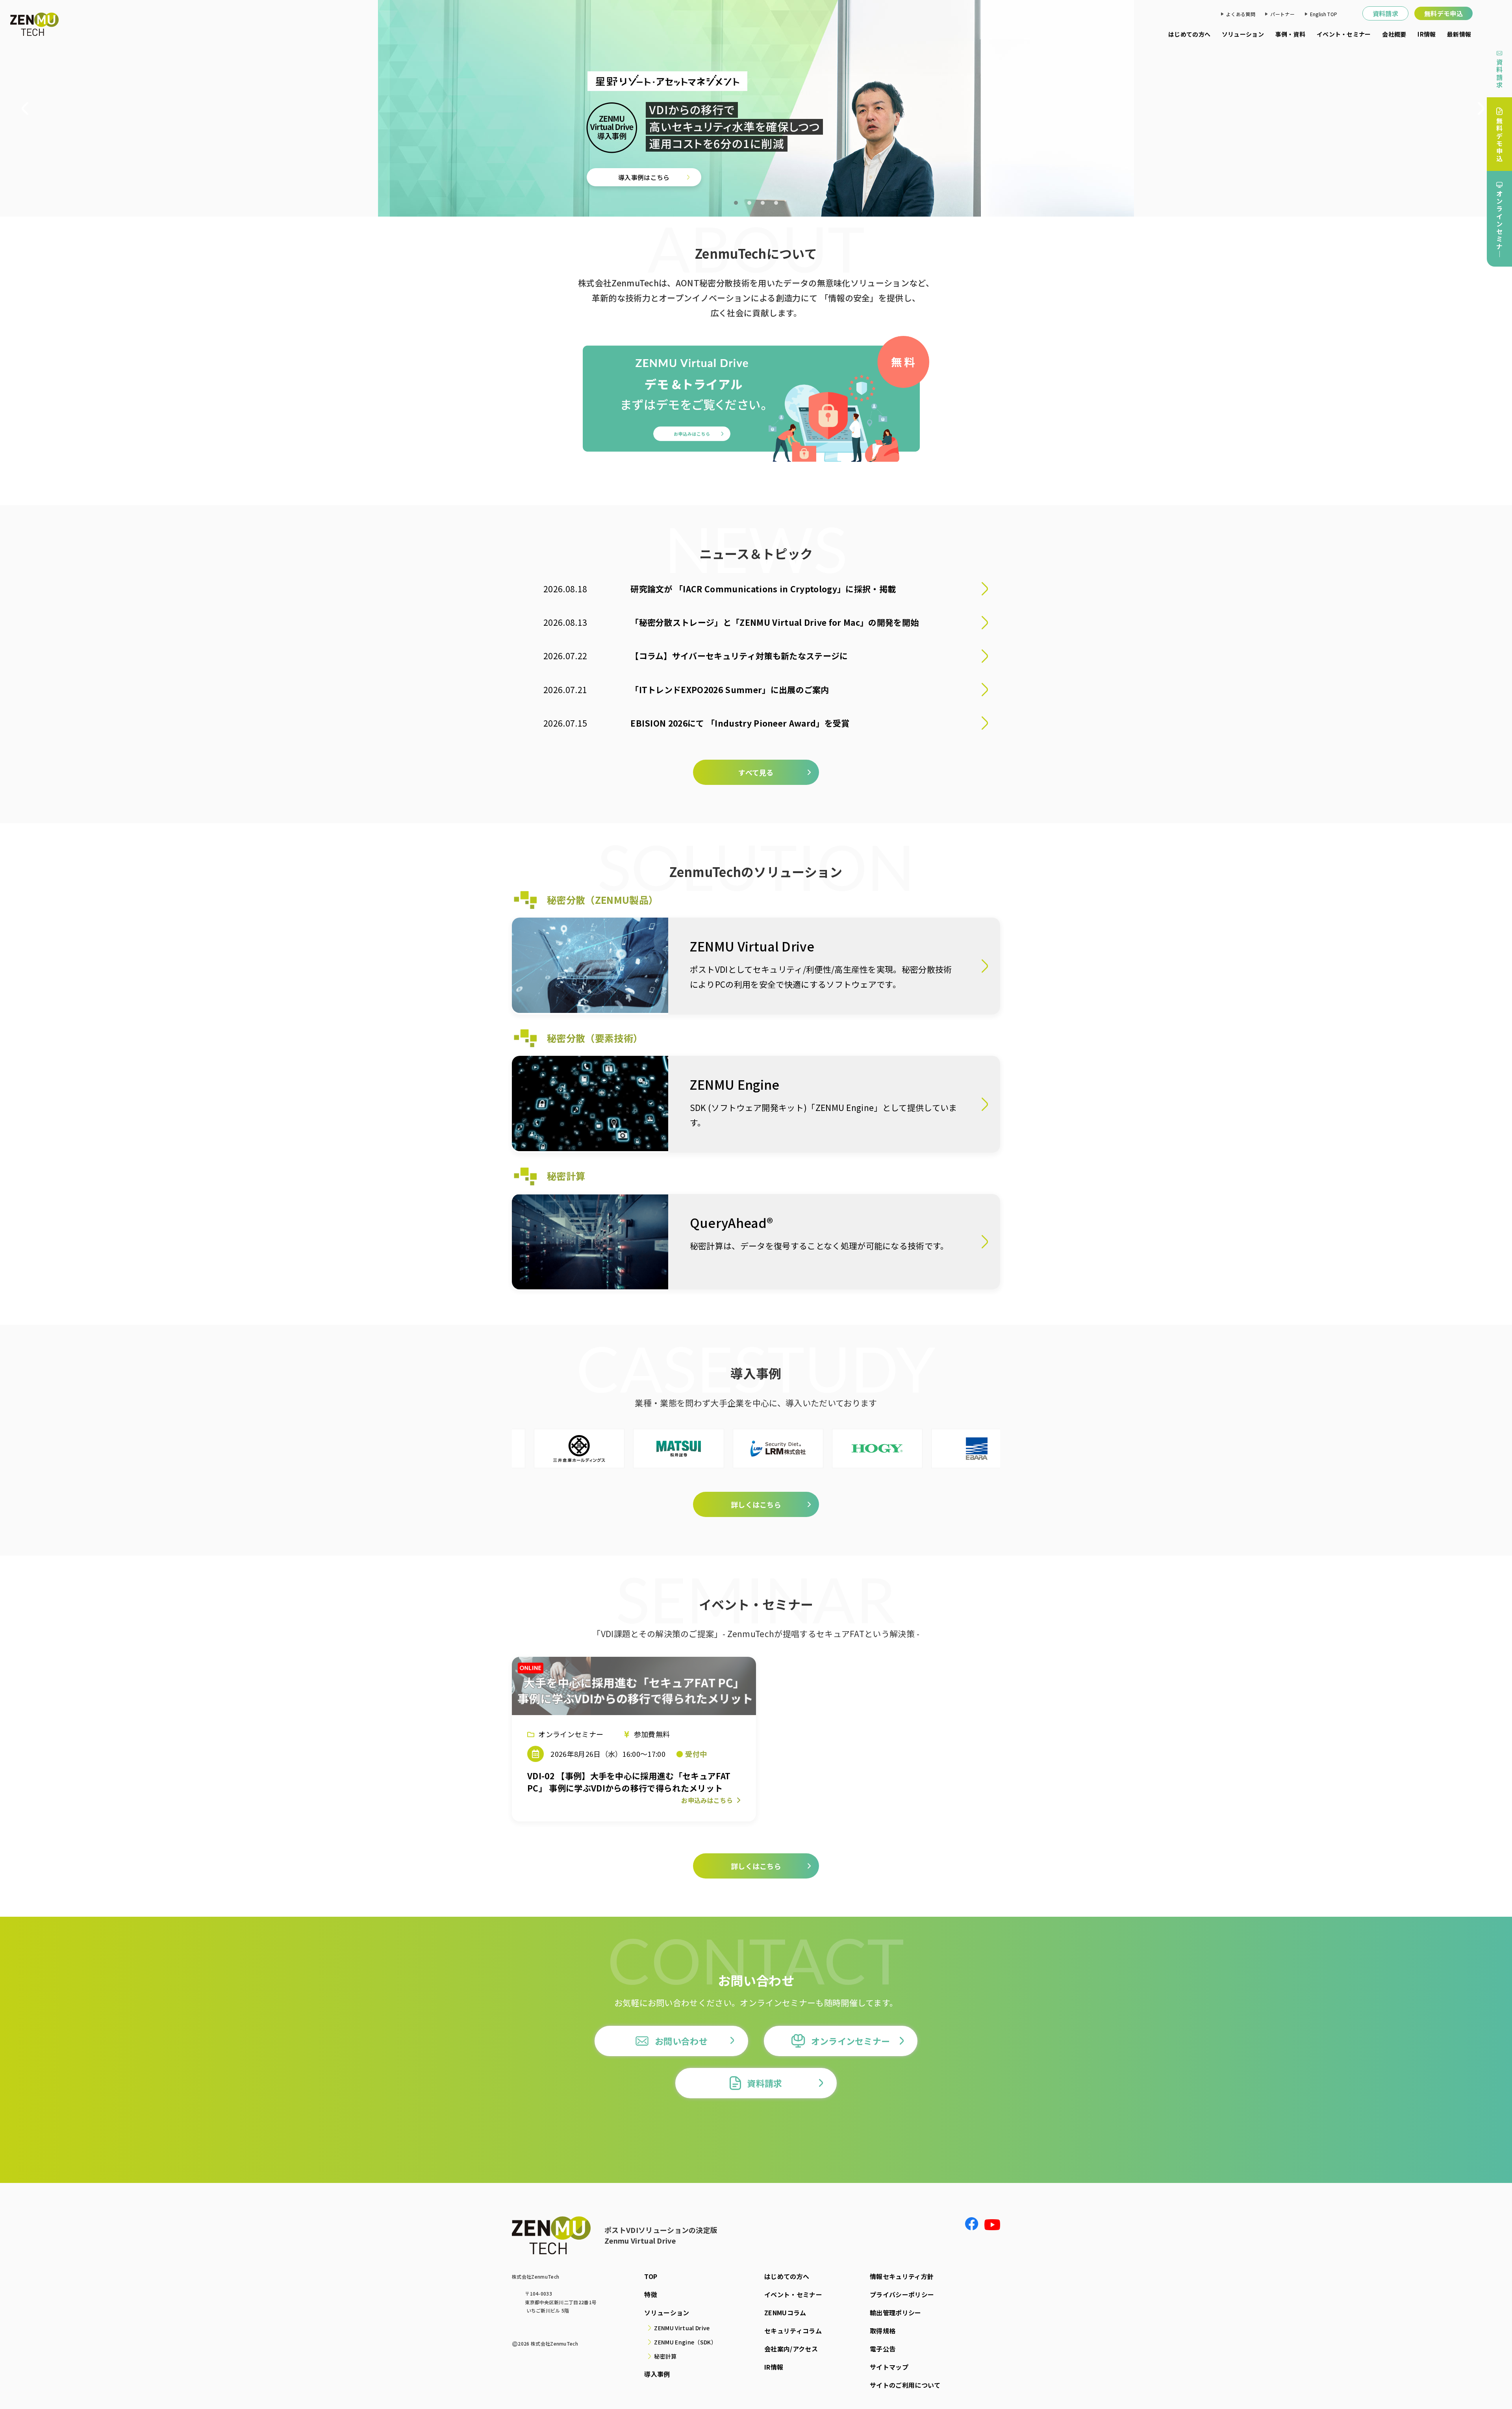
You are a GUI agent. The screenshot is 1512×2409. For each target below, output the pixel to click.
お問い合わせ (681, 2041)
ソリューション (1243, 34)
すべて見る (756, 772)
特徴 (651, 2294)
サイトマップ (889, 2367)
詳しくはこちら (601, 168)
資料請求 (1385, 13)
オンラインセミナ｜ (1499, 224)
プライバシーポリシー (902, 2294)
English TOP (1324, 14)
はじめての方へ (1189, 34)
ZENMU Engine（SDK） (685, 2342)
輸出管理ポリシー (896, 2313)
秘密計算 (665, 2356)
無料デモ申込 (1443, 13)
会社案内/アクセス (791, 2349)
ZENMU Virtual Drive (682, 2328)
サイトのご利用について (905, 2385)
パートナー (1282, 14)
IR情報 (1427, 34)
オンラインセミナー (851, 2041)
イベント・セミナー (1344, 34)
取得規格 (883, 2331)
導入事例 (657, 2374)
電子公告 (883, 2349)
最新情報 (1459, 34)
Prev (28, 109)
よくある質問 (1241, 14)
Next (1484, 109)
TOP (651, 2276)
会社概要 (1394, 34)
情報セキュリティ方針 (902, 2276)
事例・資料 (1291, 34)
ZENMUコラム (785, 2313)
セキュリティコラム (793, 2331)
